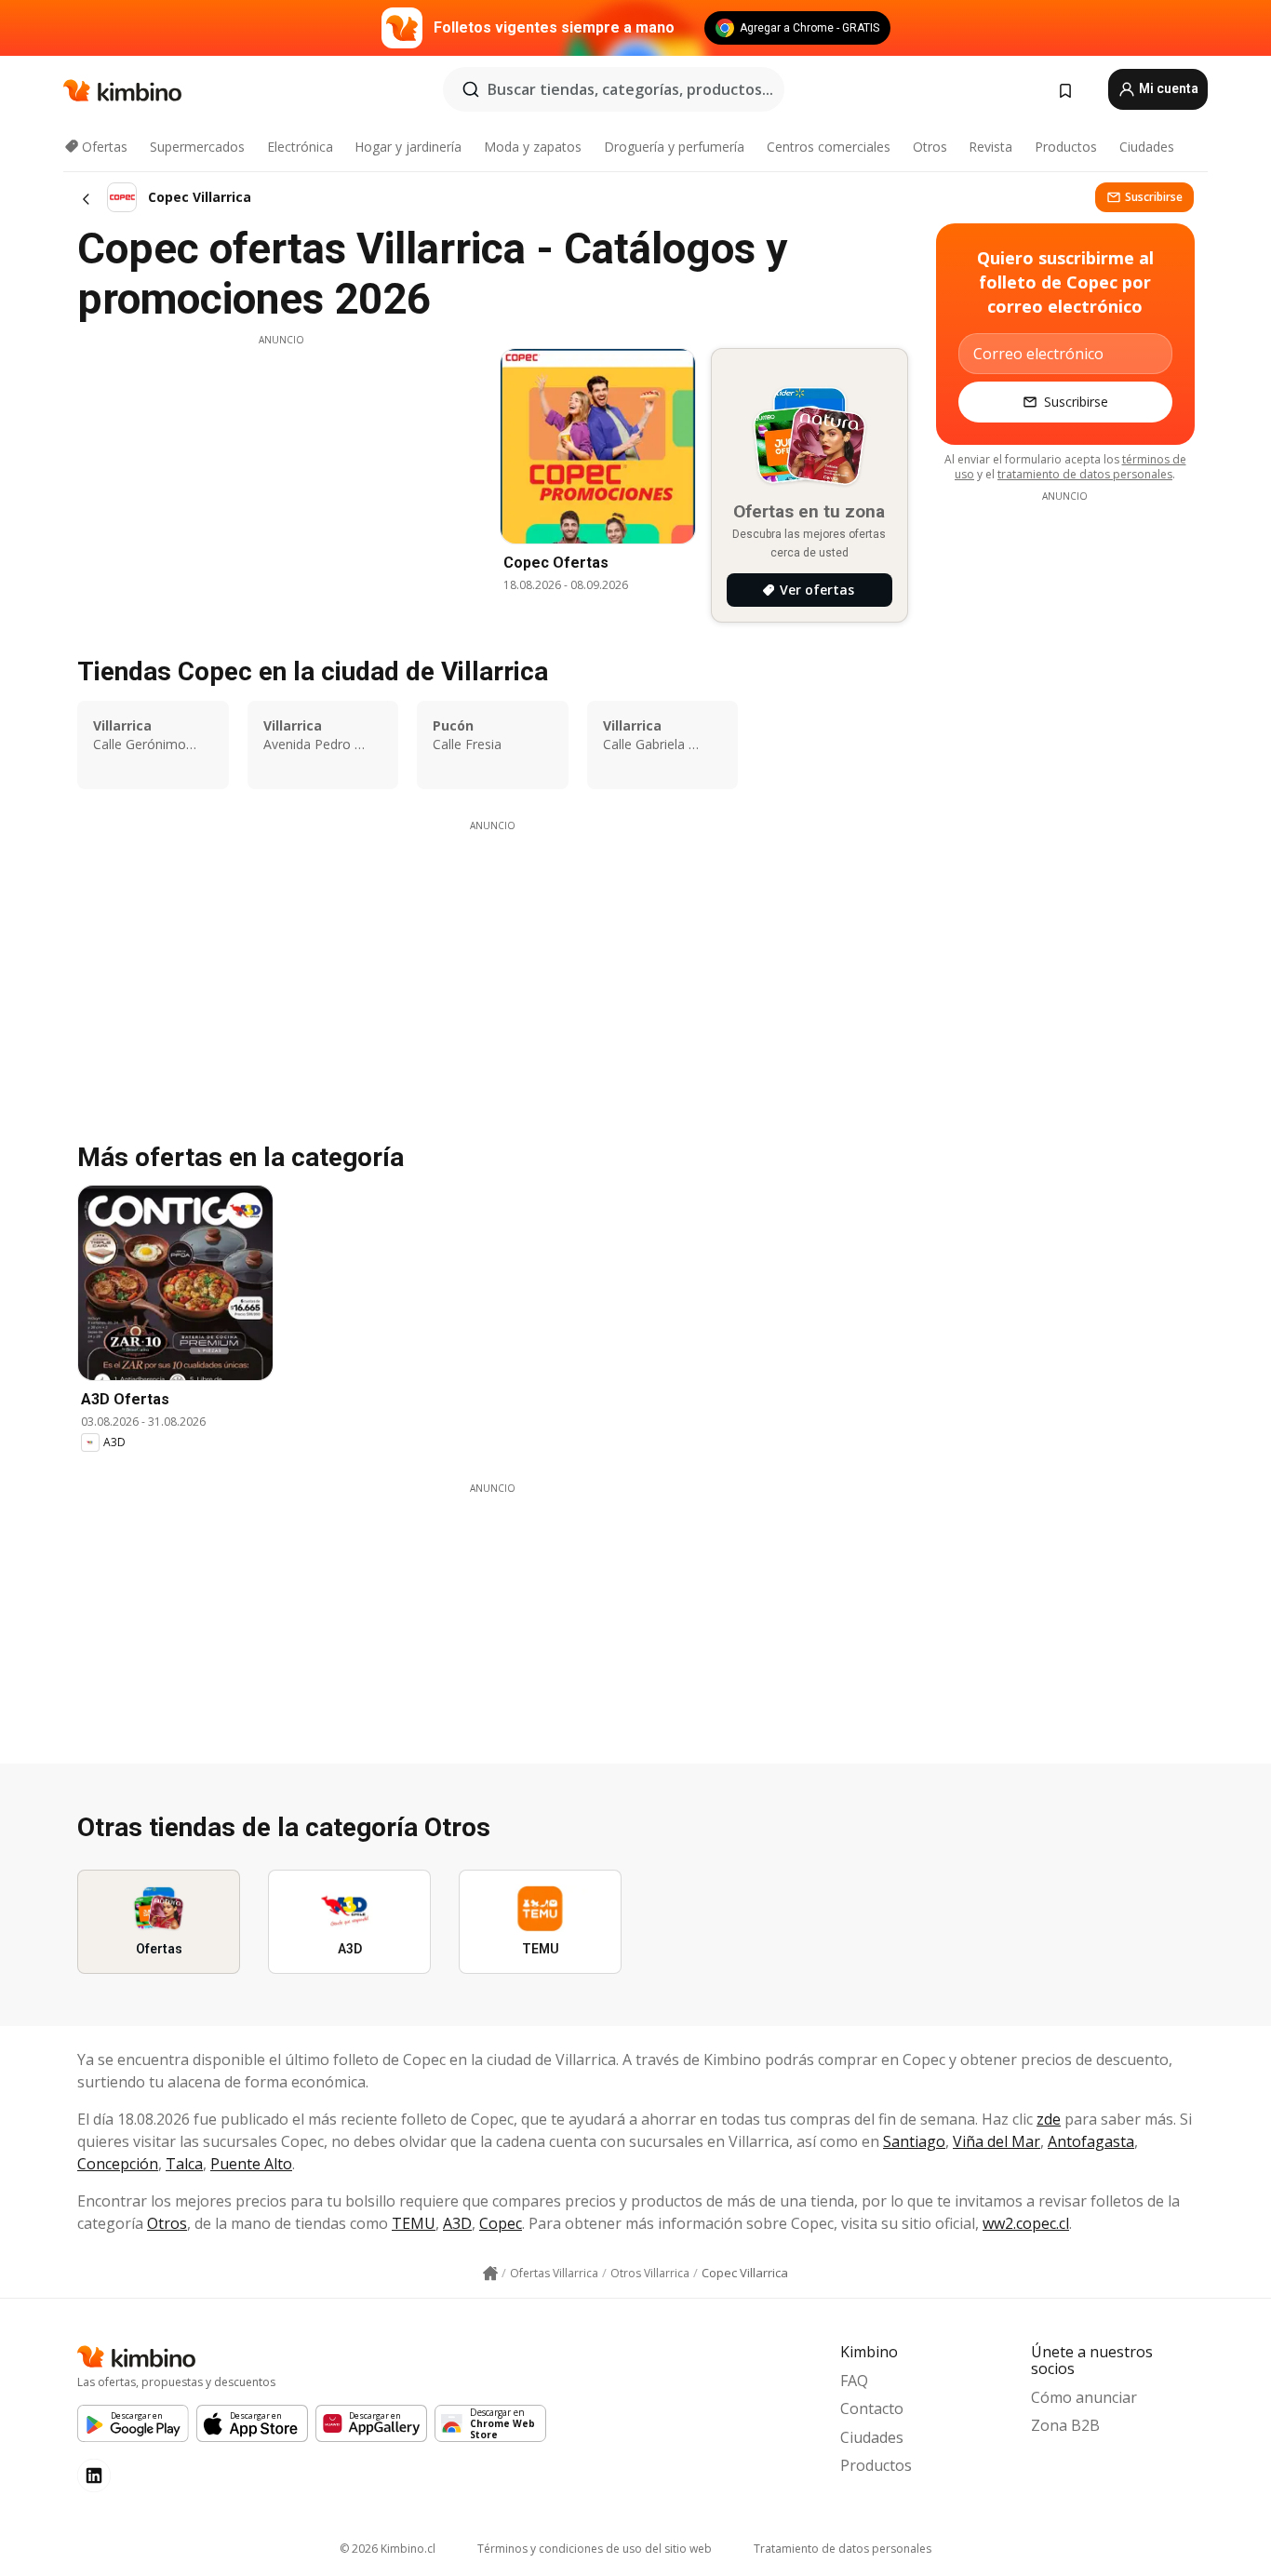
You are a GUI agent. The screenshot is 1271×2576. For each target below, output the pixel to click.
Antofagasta (1091, 2141)
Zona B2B (1065, 2425)
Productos (1066, 147)
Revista (990, 147)
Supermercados (197, 147)
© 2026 (388, 2549)
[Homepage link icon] (490, 2274)
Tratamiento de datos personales (843, 2549)
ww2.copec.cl (1026, 2223)
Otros (930, 147)
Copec (501, 2223)
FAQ (854, 2381)
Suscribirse (1154, 197)
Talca (184, 2164)
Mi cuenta (1167, 88)
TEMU (414, 2223)
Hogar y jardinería (408, 147)
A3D (457, 2223)
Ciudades (1147, 147)
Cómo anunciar (1084, 2397)
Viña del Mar (997, 2141)
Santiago (914, 2141)
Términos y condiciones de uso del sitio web (595, 2549)
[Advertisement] (281, 477)
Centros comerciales (829, 147)
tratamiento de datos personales (1085, 474)
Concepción (118, 2164)
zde (1049, 2119)
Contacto (872, 2408)
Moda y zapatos (533, 147)
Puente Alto (251, 2164)
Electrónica (300, 147)
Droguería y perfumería (674, 147)
